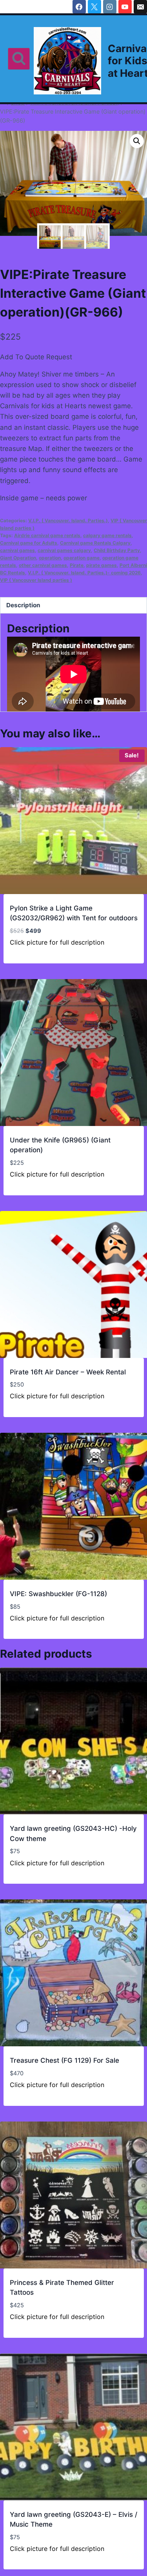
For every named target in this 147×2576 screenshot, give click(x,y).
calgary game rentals (107, 535)
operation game (82, 558)
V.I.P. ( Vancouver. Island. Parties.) (68, 520)
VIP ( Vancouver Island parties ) (36, 580)
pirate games (102, 565)
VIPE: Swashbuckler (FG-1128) (58, 1594)
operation (50, 558)
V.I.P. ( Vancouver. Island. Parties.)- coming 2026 (84, 573)
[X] (94, 7)
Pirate (77, 565)
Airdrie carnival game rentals (47, 535)
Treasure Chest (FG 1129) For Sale (64, 2060)
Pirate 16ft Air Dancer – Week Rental (68, 1372)
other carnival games (43, 565)
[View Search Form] (19, 59)
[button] (137, 141)
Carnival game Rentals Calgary (95, 543)
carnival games (17, 550)
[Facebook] (79, 7)
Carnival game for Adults (29, 543)
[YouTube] (125, 7)
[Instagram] (110, 7)
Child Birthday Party (117, 550)
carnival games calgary (64, 550)
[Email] (140, 7)
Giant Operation (18, 558)
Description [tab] (23, 605)
